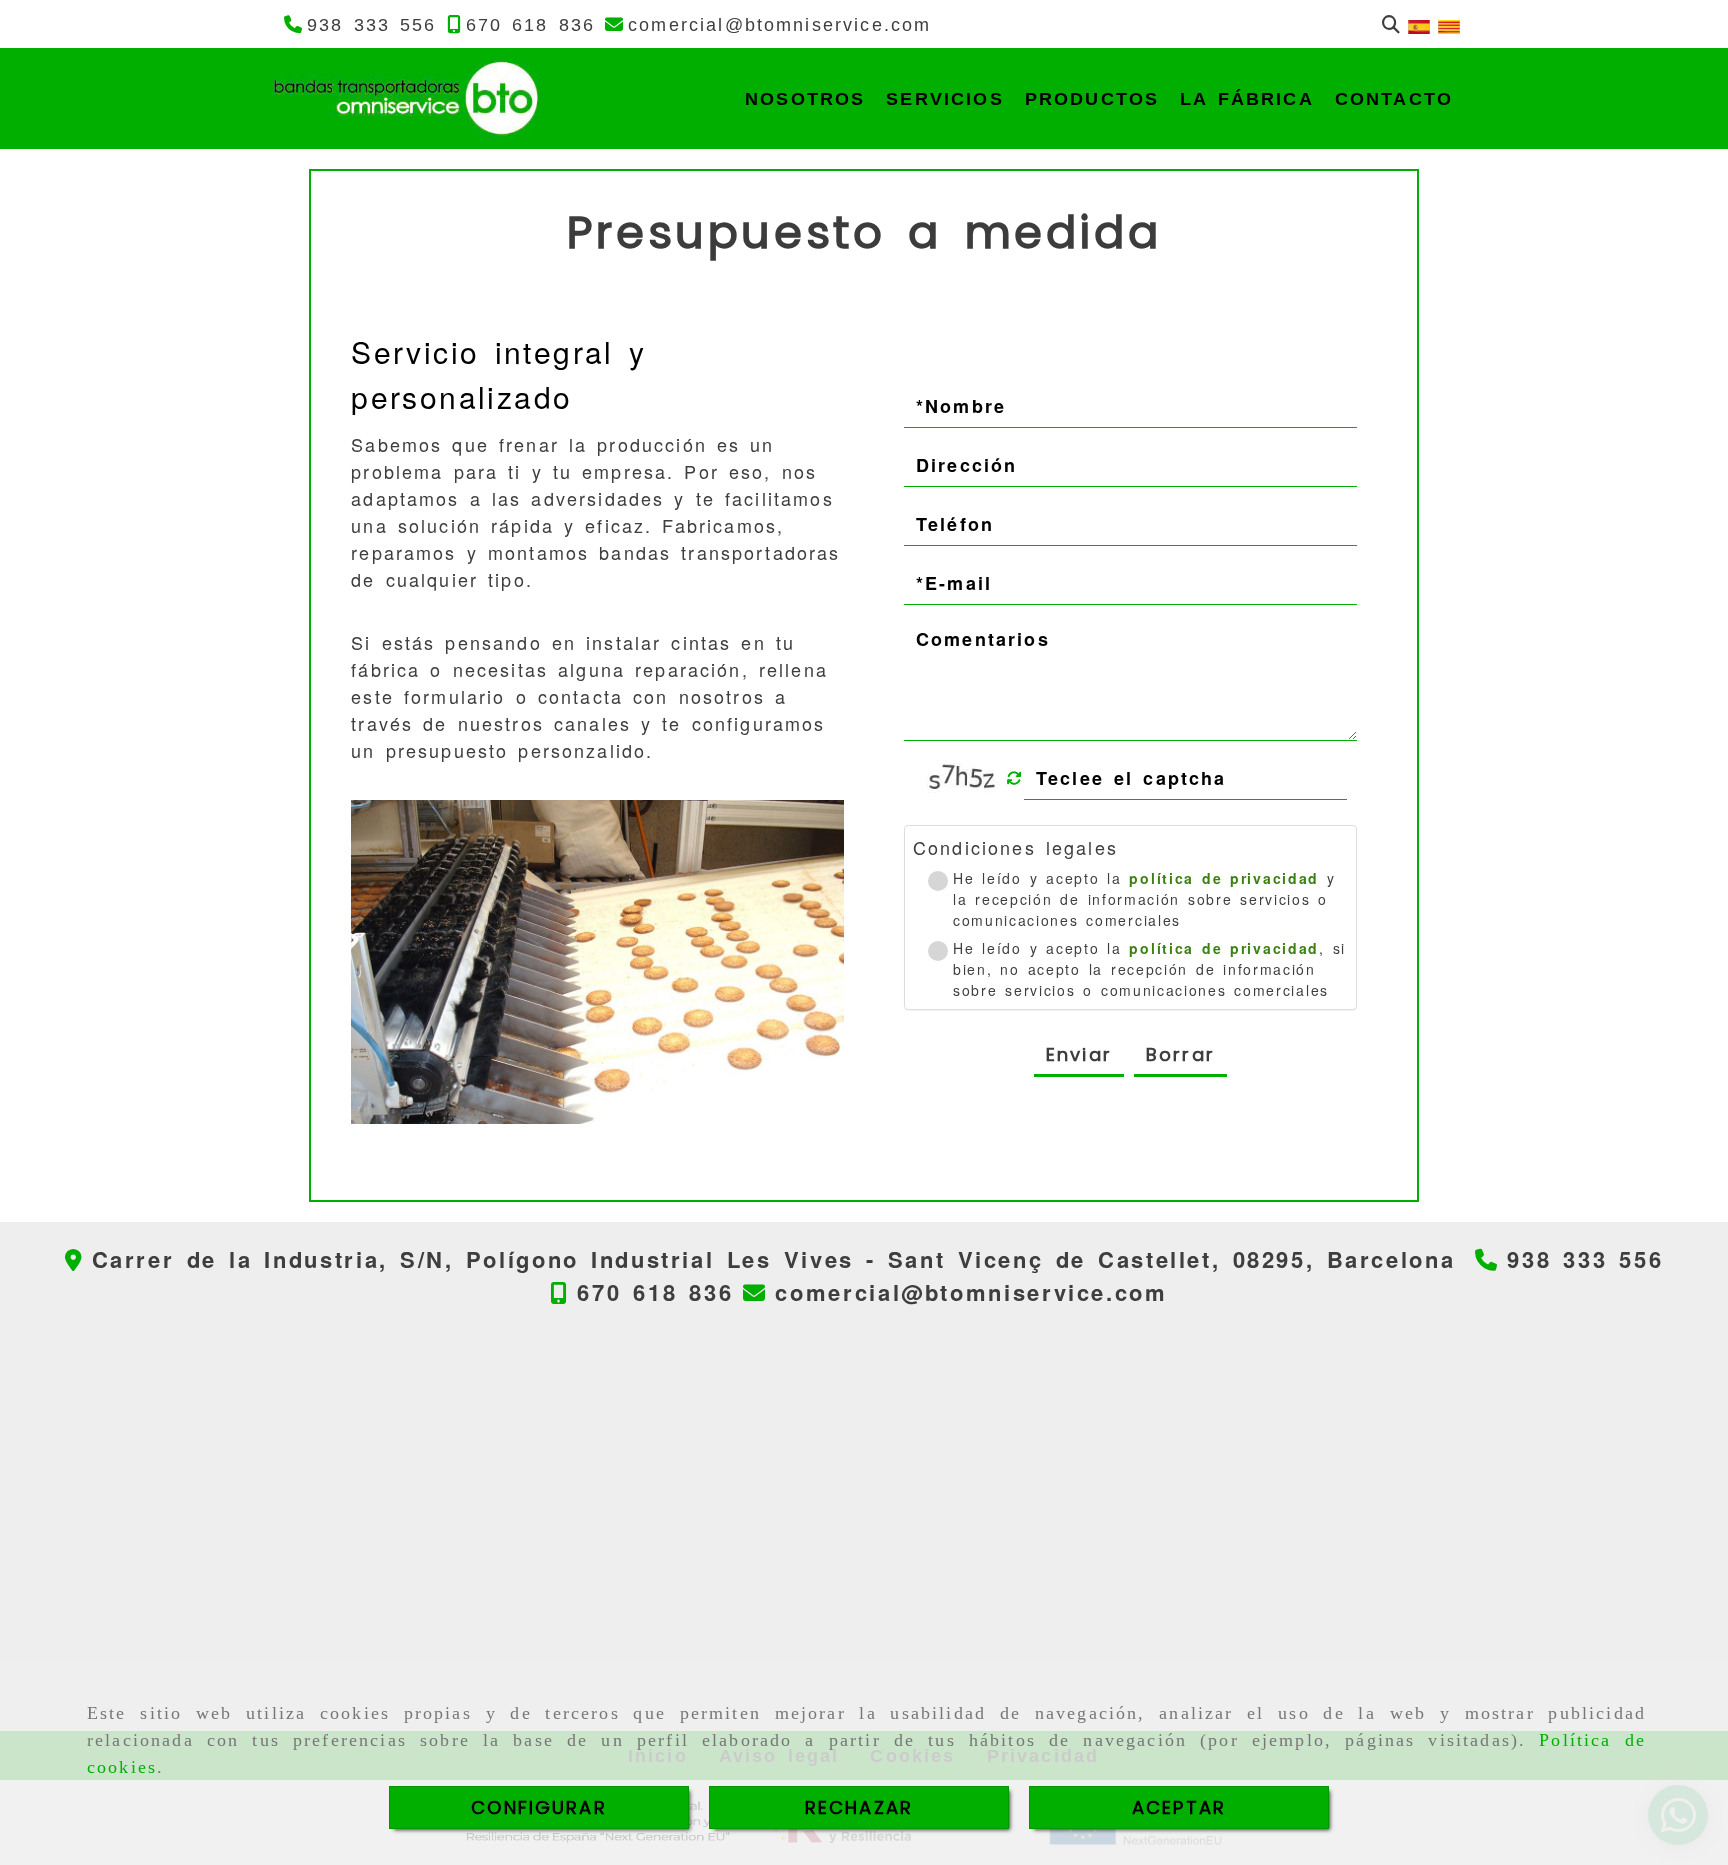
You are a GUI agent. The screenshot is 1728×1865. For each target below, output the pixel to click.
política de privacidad (1223, 878)
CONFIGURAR (539, 1807)
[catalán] (1449, 24)
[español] (1419, 24)
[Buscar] (1391, 24)
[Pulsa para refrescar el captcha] (1014, 778)
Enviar (1079, 1054)
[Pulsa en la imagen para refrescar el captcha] (964, 778)
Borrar (1180, 1054)
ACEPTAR (1179, 1807)
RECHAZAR (859, 1807)
